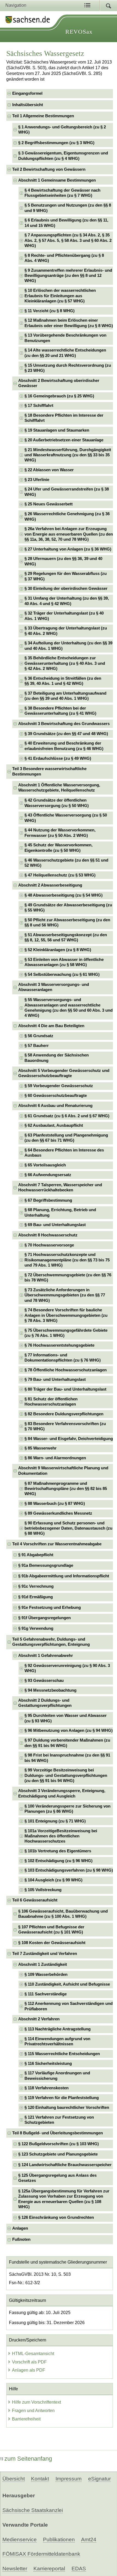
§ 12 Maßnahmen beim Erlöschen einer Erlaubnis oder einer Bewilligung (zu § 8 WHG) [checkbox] (69, 323)
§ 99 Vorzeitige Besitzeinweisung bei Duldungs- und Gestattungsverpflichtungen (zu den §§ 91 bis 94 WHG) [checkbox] (66, 1775)
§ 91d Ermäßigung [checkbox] (36, 1597)
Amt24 (89, 2539)
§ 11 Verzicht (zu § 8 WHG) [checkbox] (50, 311)
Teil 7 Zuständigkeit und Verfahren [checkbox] (45, 1954)
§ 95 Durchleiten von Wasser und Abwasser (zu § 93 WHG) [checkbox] (66, 1718)
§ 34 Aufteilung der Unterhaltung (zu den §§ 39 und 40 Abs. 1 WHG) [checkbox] (68, 646)
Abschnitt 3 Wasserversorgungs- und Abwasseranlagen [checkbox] (54, 987)
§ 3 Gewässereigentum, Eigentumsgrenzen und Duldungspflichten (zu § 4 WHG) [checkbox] (63, 156)
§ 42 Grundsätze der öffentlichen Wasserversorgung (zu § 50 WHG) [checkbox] (57, 803)
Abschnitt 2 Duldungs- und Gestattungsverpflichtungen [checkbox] (45, 1703)
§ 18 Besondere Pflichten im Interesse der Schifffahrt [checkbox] (64, 418)
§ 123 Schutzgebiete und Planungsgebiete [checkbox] (58, 2154)
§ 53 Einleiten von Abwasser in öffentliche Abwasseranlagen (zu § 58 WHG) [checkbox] (64, 962)
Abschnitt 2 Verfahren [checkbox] (39, 2019)
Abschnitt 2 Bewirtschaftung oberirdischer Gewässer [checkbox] (59, 383)
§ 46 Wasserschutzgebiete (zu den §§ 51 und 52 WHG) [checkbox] (66, 863)
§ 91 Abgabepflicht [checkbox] (36, 1555)
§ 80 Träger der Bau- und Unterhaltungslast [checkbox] (65, 1389)
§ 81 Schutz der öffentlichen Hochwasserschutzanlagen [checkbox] (51, 1402)
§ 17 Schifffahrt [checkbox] (39, 406)
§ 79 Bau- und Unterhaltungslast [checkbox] (55, 1379)
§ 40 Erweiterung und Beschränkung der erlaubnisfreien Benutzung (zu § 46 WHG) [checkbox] (64, 746)
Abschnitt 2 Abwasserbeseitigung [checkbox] (50, 885)
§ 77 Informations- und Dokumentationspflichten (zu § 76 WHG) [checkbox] (63, 1358)
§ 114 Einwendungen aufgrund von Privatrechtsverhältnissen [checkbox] (57, 2041)
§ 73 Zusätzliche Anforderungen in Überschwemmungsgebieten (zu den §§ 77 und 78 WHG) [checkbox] (65, 1295)
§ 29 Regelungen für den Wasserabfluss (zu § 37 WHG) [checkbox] (66, 576)
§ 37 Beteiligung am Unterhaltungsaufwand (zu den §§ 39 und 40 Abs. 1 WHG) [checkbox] (65, 696)
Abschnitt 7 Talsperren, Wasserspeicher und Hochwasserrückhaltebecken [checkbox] (60, 1187)
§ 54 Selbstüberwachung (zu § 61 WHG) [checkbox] (62, 974)
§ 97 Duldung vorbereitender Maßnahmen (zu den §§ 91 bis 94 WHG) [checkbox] (67, 1743)
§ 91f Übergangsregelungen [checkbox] (44, 1618)
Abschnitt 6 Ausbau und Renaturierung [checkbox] (55, 1106)
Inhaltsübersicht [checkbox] (28, 105)
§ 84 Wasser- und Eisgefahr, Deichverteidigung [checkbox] (69, 1439)
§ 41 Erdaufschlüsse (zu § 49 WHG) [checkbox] (58, 758)
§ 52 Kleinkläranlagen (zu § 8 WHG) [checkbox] (58, 950)
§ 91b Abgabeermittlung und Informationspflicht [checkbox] (64, 1576)
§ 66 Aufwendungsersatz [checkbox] (48, 1175)
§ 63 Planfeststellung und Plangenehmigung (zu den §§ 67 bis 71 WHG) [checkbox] (66, 1138)
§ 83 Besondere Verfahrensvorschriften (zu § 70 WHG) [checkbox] (65, 1426)
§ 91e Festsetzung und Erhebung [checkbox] (50, 1607)
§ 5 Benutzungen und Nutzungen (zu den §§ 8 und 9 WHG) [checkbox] (68, 208)
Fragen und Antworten (33, 2411)
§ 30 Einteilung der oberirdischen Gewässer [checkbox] (66, 588)
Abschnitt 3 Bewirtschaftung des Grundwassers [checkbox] (64, 724)
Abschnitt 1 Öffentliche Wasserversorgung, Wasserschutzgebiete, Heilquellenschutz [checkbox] (59, 788)
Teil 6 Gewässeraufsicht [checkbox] (35, 1900)
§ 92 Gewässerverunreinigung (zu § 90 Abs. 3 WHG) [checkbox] (67, 1668)
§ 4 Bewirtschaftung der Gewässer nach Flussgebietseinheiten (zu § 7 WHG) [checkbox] (62, 193)
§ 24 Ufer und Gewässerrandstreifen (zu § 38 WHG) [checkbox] (67, 492)
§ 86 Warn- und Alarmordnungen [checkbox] (55, 1458)
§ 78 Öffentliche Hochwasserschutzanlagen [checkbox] (66, 1370)
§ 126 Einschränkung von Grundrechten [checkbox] (56, 2217)
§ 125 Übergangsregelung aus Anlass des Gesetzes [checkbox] (57, 2178)
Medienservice (20, 2539)
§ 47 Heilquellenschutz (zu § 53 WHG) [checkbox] (60, 875)
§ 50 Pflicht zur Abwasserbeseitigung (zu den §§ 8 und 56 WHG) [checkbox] (67, 923)
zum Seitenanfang (28, 2459)
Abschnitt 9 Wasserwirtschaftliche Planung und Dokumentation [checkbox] (63, 1471)
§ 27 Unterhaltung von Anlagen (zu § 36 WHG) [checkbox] (68, 549)
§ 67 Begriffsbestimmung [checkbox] (48, 1200)
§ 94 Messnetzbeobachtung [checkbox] (50, 1690)
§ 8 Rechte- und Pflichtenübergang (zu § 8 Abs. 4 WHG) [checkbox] (64, 258)
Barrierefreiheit (26, 2419)
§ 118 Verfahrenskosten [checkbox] (47, 2088)
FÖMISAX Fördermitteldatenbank (41, 2554)
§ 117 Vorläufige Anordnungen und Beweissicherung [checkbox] (57, 2076)
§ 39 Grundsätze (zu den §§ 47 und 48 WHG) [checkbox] (66, 734)
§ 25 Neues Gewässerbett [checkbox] (49, 504)
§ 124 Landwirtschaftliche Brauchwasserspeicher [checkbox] (65, 2165)
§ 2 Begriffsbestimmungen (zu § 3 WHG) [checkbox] (56, 143)
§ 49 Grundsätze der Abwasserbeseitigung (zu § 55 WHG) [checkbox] (68, 908)
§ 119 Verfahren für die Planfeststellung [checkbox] (62, 2098)
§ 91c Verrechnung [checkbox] (36, 1586)
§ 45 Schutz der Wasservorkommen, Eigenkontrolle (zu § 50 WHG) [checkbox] (59, 848)
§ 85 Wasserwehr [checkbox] (41, 1448)
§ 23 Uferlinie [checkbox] (37, 480)
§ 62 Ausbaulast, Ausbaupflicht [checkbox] (54, 1125)
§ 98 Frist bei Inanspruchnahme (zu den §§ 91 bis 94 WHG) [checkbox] (67, 1758)
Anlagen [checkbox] (20, 2228)
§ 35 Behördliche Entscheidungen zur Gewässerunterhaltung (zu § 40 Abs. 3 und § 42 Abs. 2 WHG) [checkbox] (65, 663)
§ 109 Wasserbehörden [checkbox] (46, 1974)
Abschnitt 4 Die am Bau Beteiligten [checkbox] (51, 1026)
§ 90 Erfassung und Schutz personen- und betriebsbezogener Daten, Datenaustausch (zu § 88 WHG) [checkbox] (68, 1528)
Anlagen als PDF (29, 2370)
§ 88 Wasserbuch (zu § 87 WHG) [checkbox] (55, 1504)
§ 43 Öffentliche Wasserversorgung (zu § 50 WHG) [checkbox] (66, 818)
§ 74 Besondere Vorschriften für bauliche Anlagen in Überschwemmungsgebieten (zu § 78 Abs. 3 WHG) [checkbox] (66, 1315)
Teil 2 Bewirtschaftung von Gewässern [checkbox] (49, 169)
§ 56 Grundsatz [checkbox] (39, 1036)
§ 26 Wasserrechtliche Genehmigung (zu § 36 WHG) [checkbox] (67, 516)
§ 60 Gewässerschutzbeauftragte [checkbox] (56, 1096)
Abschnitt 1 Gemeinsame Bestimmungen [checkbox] (57, 180)
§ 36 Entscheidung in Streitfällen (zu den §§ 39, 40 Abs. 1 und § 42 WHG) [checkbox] (63, 681)
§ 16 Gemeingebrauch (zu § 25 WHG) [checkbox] (59, 396)
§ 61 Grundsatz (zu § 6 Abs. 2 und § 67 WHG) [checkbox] (67, 1116)
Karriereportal (49, 2569)
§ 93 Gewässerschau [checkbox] (44, 1681)
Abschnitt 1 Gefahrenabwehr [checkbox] (46, 1656)
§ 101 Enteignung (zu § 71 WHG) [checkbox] (55, 1821)
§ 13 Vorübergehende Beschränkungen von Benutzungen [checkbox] (65, 338)
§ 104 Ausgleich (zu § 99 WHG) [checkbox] (53, 1880)
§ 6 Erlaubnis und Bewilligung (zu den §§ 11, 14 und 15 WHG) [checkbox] (66, 223)
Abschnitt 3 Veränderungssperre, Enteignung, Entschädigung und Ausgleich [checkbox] (62, 1793)
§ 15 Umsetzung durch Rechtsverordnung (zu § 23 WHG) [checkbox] (68, 368)
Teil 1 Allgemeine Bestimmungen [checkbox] (43, 116)
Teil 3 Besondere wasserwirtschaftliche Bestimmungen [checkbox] (49, 771)
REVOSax (79, 32)
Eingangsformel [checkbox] (27, 93)
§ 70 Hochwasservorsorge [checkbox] (49, 1245)
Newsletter (15, 2569)
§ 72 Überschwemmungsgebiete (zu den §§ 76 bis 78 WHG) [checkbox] (68, 1278)
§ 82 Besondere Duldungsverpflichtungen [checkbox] (64, 1414)
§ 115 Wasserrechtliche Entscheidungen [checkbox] (62, 2054)
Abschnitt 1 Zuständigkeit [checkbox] (43, 1964)
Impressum (69, 2479)
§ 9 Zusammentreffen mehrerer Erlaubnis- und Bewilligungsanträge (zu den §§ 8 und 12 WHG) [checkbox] (68, 276)
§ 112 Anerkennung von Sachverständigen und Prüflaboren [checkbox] (69, 2006)
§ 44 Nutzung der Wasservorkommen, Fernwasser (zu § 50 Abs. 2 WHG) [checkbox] (60, 833)
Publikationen (59, 2539)
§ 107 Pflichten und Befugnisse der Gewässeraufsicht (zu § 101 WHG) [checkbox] (51, 1930)
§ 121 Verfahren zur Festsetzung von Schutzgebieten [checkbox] (59, 2120)
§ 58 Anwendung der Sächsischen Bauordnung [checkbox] (57, 1058)
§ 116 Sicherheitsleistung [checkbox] (48, 2064)
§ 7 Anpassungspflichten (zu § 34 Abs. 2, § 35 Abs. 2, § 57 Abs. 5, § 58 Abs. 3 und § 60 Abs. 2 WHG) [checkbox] (68, 240)
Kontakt (40, 2479)
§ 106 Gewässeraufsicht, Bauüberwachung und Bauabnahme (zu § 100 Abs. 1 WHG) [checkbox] (63, 1914)
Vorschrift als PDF (29, 2362)
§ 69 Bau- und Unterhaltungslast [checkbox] (55, 1225)
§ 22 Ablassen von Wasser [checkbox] (49, 470)
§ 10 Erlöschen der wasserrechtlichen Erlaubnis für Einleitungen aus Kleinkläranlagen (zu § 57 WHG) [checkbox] (60, 296)
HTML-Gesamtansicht (33, 2354)
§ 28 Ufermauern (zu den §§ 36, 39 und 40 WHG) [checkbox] (63, 561)
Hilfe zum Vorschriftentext (36, 2402)
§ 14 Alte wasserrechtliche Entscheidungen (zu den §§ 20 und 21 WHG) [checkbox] (65, 353)
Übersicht (14, 2479)
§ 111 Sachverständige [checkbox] (46, 1994)
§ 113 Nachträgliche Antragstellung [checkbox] (58, 2029)
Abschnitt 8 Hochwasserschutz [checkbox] (48, 1235)
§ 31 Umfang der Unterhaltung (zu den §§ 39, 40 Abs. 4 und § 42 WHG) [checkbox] (67, 601)
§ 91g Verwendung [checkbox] (36, 1628)
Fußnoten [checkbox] (21, 2239)
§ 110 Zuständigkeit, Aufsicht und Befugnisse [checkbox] (67, 1984)
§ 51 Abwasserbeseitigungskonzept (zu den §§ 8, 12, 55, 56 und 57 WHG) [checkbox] (66, 937)
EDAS (79, 2569)
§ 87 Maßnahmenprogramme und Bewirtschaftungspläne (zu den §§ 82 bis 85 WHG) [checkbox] (66, 1489)
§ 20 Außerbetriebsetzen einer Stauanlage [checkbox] (64, 440)
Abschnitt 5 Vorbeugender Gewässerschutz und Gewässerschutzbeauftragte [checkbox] (64, 1073)
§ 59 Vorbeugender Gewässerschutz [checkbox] (59, 1086)
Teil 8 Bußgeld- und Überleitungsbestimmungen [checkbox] (58, 2133)
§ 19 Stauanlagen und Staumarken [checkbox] (57, 430)
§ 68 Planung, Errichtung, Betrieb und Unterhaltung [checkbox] (60, 1212)
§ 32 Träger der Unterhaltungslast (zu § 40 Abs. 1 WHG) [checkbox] (64, 616)
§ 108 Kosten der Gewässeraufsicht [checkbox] (52, 1943)
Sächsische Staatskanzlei (33, 2510)
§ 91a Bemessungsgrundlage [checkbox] (46, 1565)
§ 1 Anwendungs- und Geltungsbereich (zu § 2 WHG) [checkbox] (62, 130)
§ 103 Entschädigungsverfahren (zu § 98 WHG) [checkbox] (69, 1870)
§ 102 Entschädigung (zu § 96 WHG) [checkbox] (59, 1861)
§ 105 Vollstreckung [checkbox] (43, 1890)
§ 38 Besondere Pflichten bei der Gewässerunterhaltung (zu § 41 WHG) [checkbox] (60, 711)
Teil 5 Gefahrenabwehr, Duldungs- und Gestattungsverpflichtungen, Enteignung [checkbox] (51, 1642)
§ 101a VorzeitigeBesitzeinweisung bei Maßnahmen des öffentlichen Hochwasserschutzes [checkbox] (61, 1836)
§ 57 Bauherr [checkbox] (37, 1046)
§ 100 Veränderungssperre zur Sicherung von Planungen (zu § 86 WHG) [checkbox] (67, 1809)
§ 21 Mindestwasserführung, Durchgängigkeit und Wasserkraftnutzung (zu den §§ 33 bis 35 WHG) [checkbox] (68, 455)
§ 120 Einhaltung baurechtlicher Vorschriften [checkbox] (67, 2107)
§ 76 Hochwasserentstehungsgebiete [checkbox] (59, 1345)
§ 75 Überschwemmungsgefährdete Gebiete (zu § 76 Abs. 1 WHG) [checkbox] (66, 1333)
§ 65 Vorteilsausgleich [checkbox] (45, 1165)
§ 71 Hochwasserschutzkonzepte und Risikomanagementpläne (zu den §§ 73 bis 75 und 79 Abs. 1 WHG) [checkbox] (67, 1260)
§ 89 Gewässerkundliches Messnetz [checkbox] (58, 1513)
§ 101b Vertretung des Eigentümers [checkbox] (58, 1851)
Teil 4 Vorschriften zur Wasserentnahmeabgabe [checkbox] (57, 1544)
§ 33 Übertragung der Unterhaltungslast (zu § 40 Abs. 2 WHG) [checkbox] (66, 631)
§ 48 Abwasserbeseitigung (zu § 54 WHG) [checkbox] (64, 895)
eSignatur (99, 2479)
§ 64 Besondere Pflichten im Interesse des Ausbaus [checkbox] (64, 1153)
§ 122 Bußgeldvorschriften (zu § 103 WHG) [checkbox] (59, 2144)
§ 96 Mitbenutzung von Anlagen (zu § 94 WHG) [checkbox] (69, 1730)
